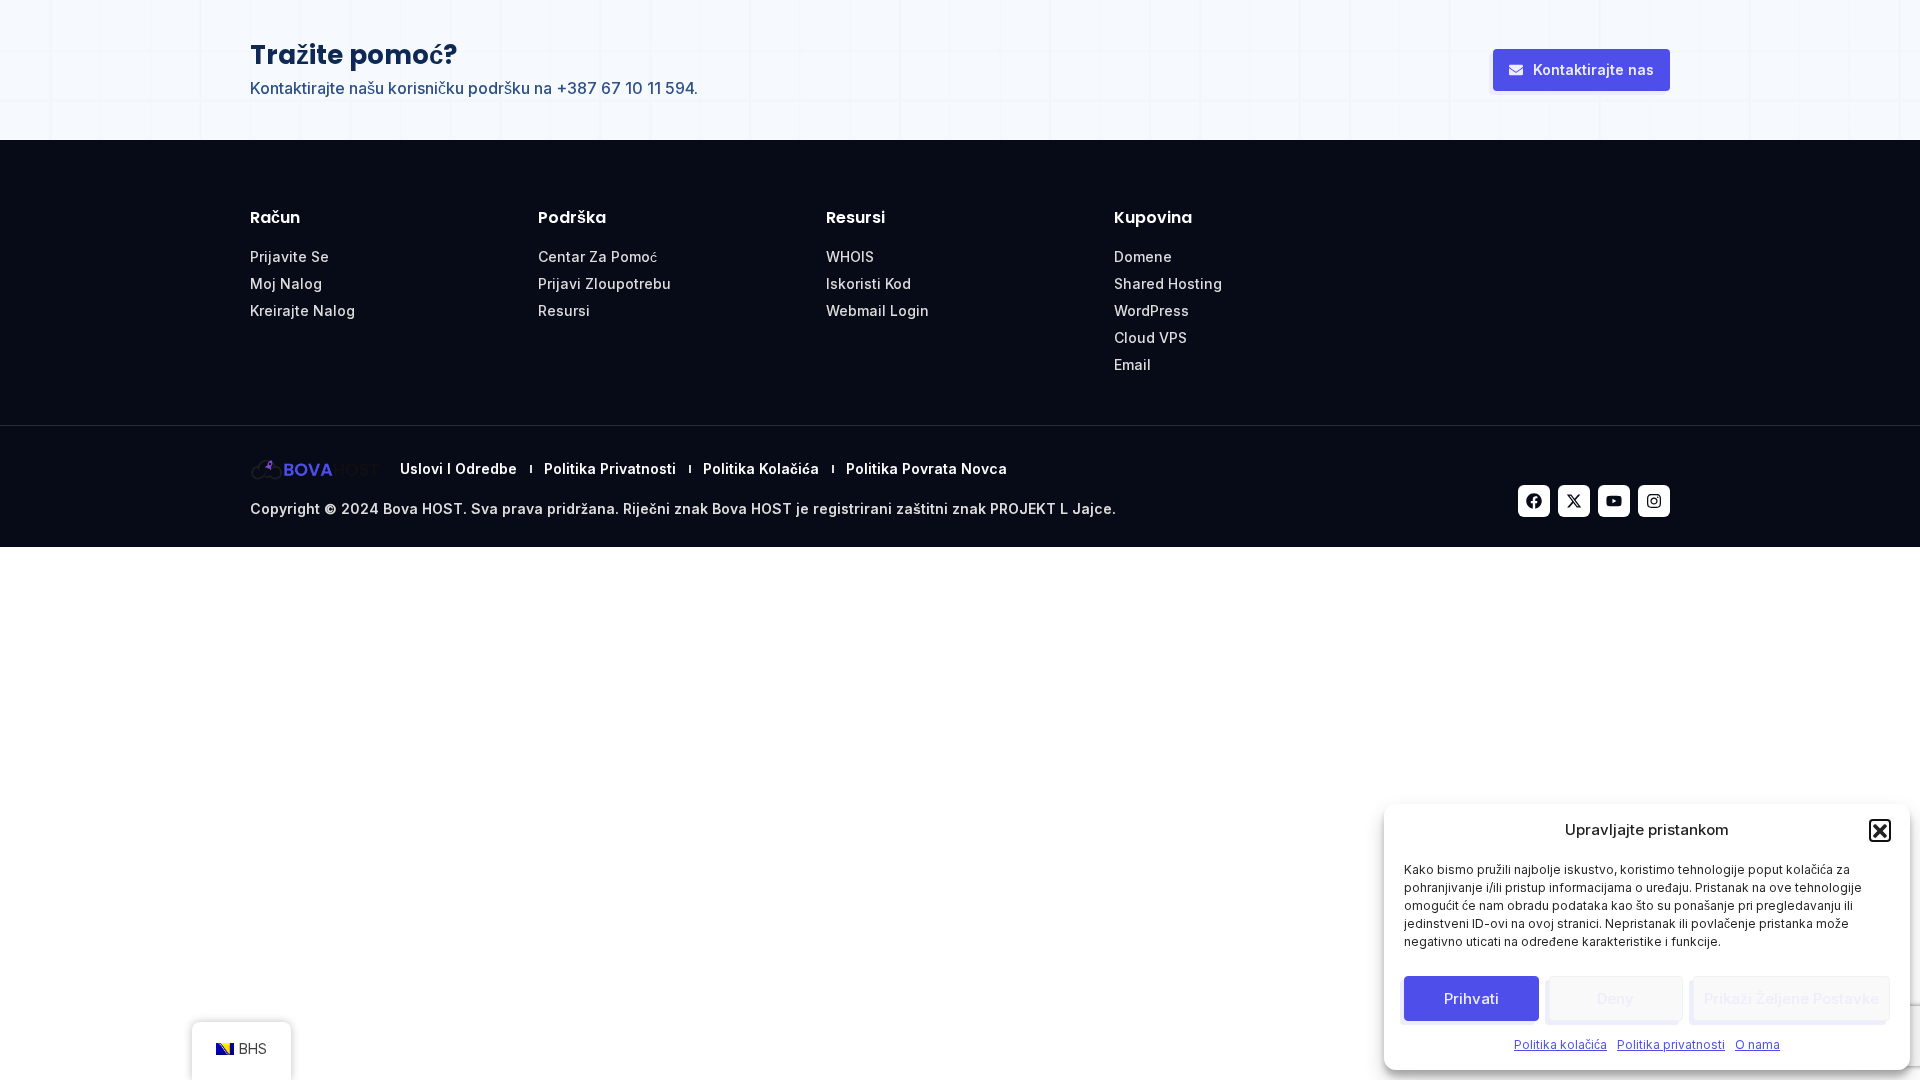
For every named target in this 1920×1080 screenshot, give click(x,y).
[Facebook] (1534, 501)
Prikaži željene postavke (1791, 998)
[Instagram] (1654, 501)
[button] (1880, 830)
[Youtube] (1614, 501)
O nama (1757, 1044)
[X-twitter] (1574, 501)
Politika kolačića (1560, 1044)
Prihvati (1471, 998)
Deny (1615, 998)
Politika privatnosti (1671, 1044)
